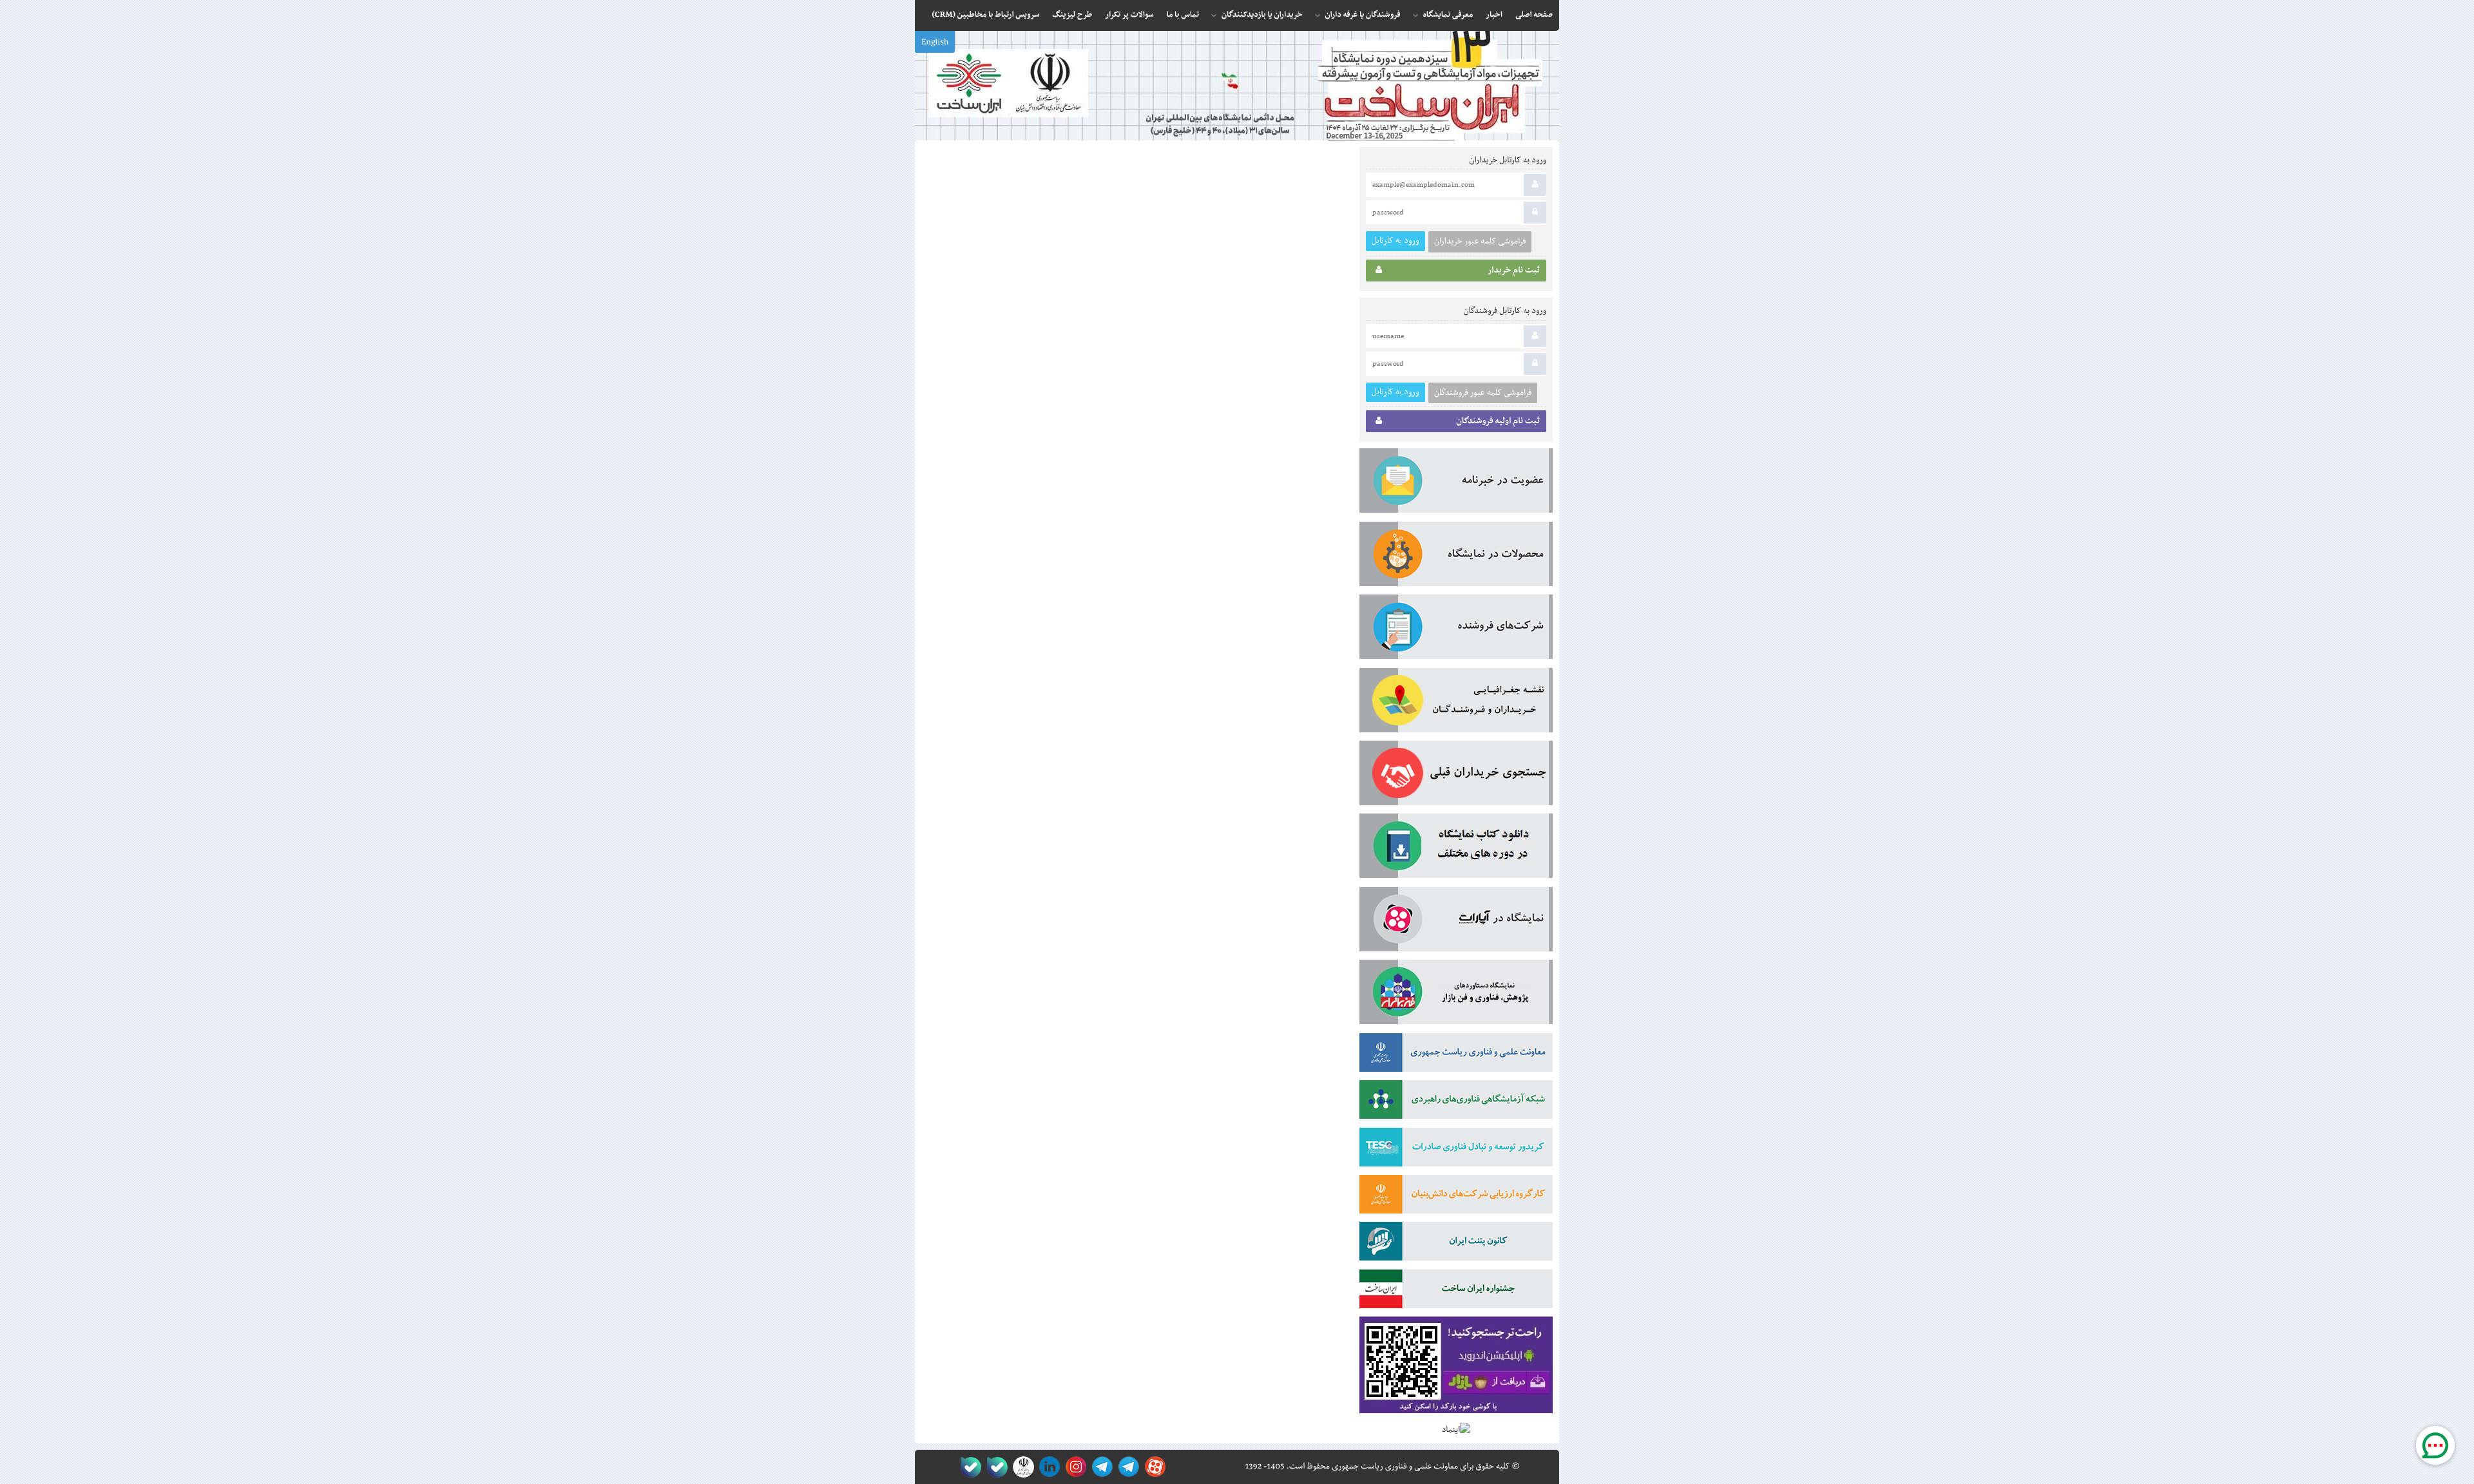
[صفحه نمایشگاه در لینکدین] (1047, 1467)
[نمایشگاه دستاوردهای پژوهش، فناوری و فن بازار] (1456, 994)
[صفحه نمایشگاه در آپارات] (1153, 1467)
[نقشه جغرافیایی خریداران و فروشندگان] (1456, 703)
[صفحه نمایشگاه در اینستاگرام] (1074, 1467)
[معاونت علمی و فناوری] (1456, 1055)
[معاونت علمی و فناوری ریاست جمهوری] (1021, 1467)
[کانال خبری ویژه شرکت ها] (1127, 1467)
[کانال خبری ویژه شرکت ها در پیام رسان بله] (968, 1467)
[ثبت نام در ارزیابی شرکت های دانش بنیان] (1456, 1197)
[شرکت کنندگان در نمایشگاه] (1456, 629)
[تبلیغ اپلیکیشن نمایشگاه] (1456, 1368)
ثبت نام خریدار (1514, 271)
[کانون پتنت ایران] (1456, 1244)
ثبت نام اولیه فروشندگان (1498, 421)
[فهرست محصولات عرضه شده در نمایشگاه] (1456, 556)
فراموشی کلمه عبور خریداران (1480, 242)
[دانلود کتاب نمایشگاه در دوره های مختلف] (1456, 848)
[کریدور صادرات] (1456, 1150)
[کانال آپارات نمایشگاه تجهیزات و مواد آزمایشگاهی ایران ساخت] (1456, 922)
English (935, 43)
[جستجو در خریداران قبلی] (1456, 775)
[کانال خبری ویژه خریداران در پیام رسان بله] (994, 1467)
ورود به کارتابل (1395, 241)
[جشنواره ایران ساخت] (1456, 1291)
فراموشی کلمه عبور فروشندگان (1483, 393)
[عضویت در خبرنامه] (1456, 483)
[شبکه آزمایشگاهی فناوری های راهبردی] (1456, 1102)
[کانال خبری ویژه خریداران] (1100, 1467)
